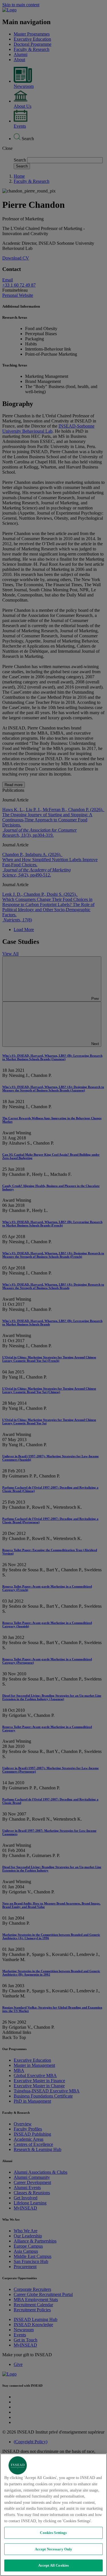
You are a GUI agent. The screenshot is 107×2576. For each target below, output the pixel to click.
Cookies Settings (53, 2533)
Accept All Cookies (53, 2565)
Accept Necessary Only (54, 2549)
